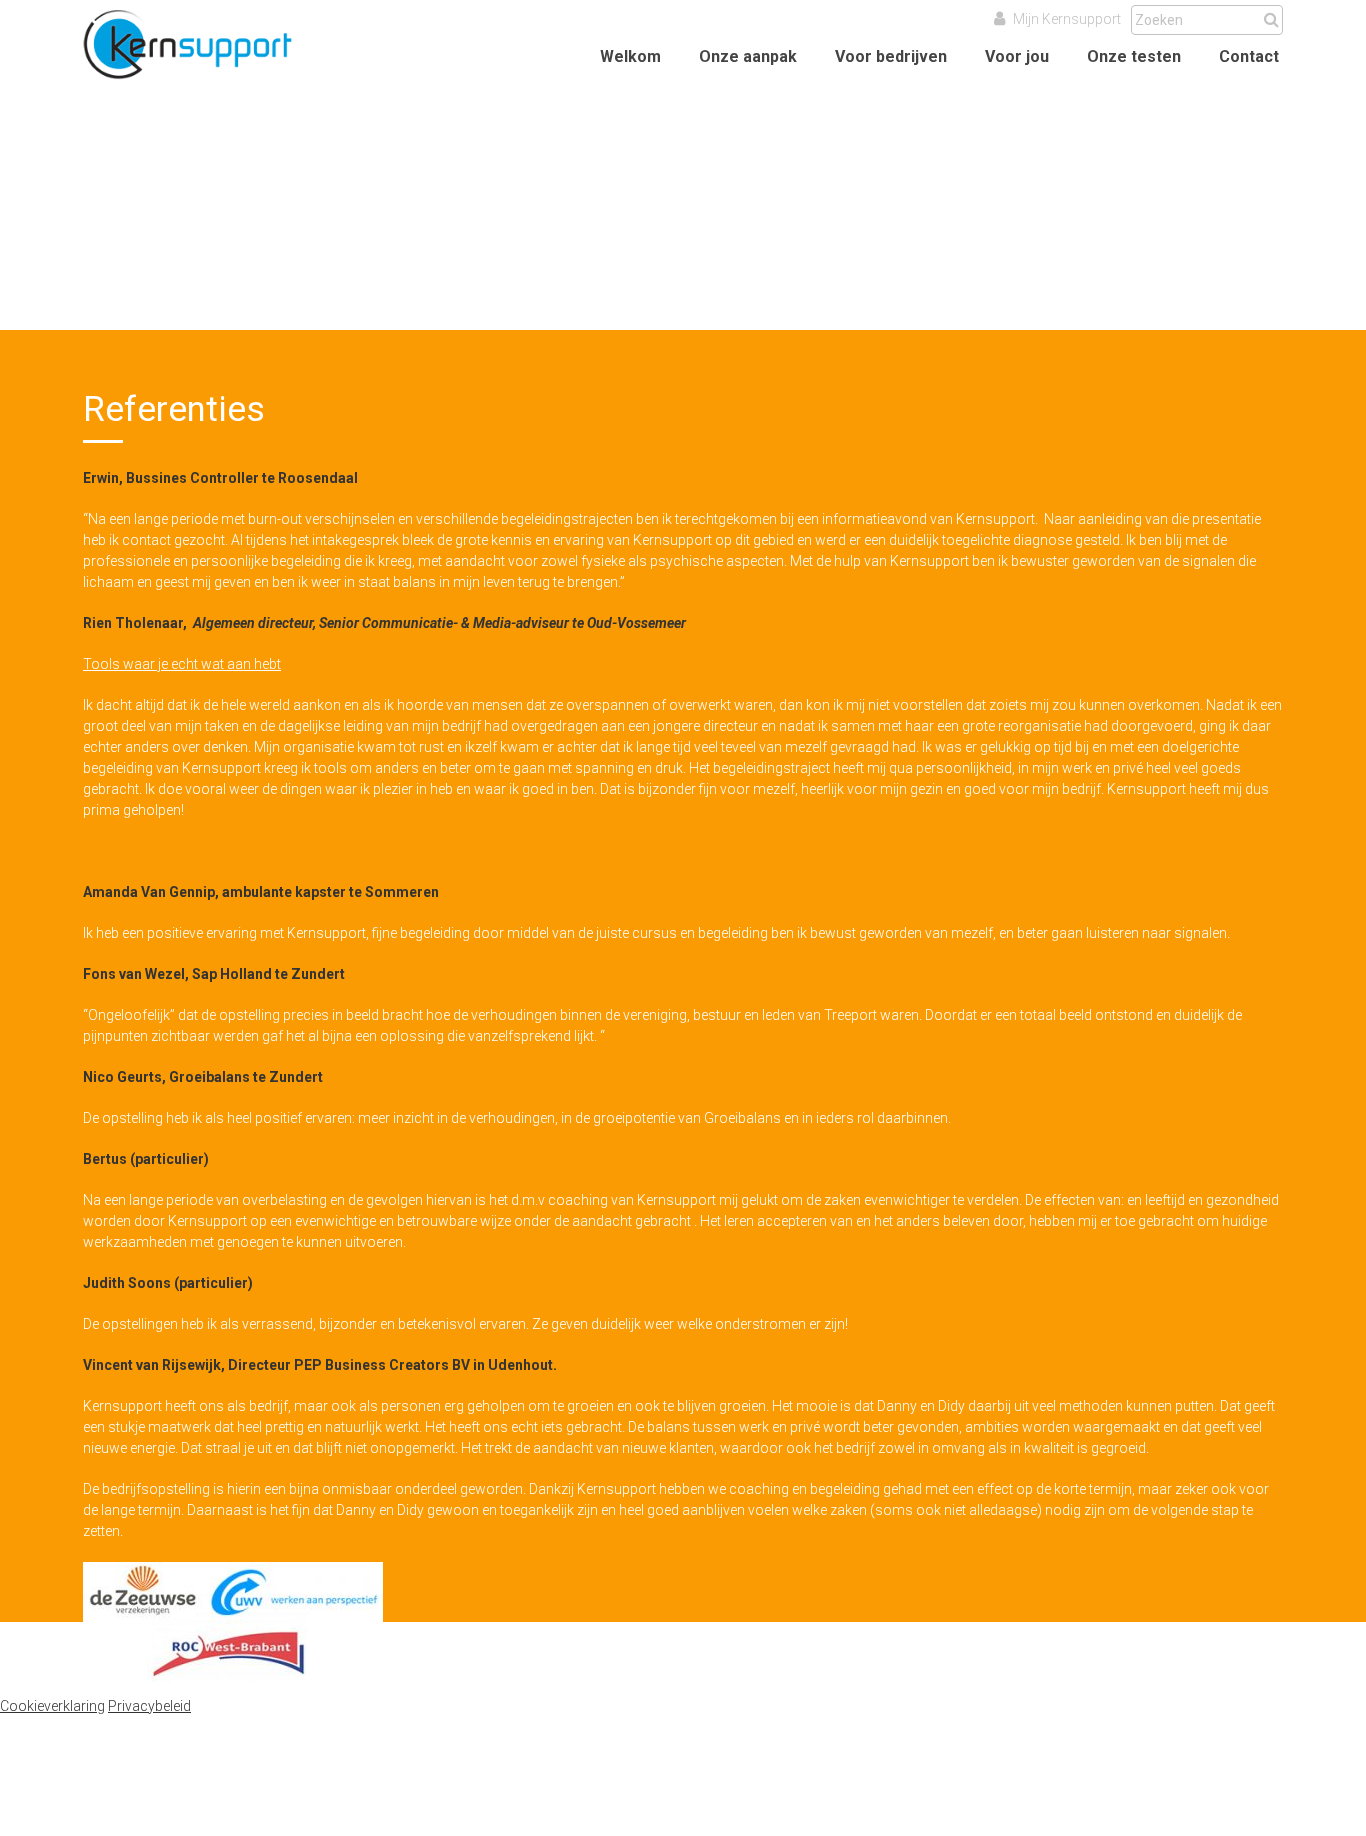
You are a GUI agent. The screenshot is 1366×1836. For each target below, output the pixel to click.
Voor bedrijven (891, 56)
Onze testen (1134, 56)
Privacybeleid (149, 1706)
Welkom (630, 56)
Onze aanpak (748, 56)
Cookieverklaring (52, 1706)
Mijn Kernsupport (1065, 19)
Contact (1249, 56)
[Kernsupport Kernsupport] (208, 85)
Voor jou (1017, 56)
